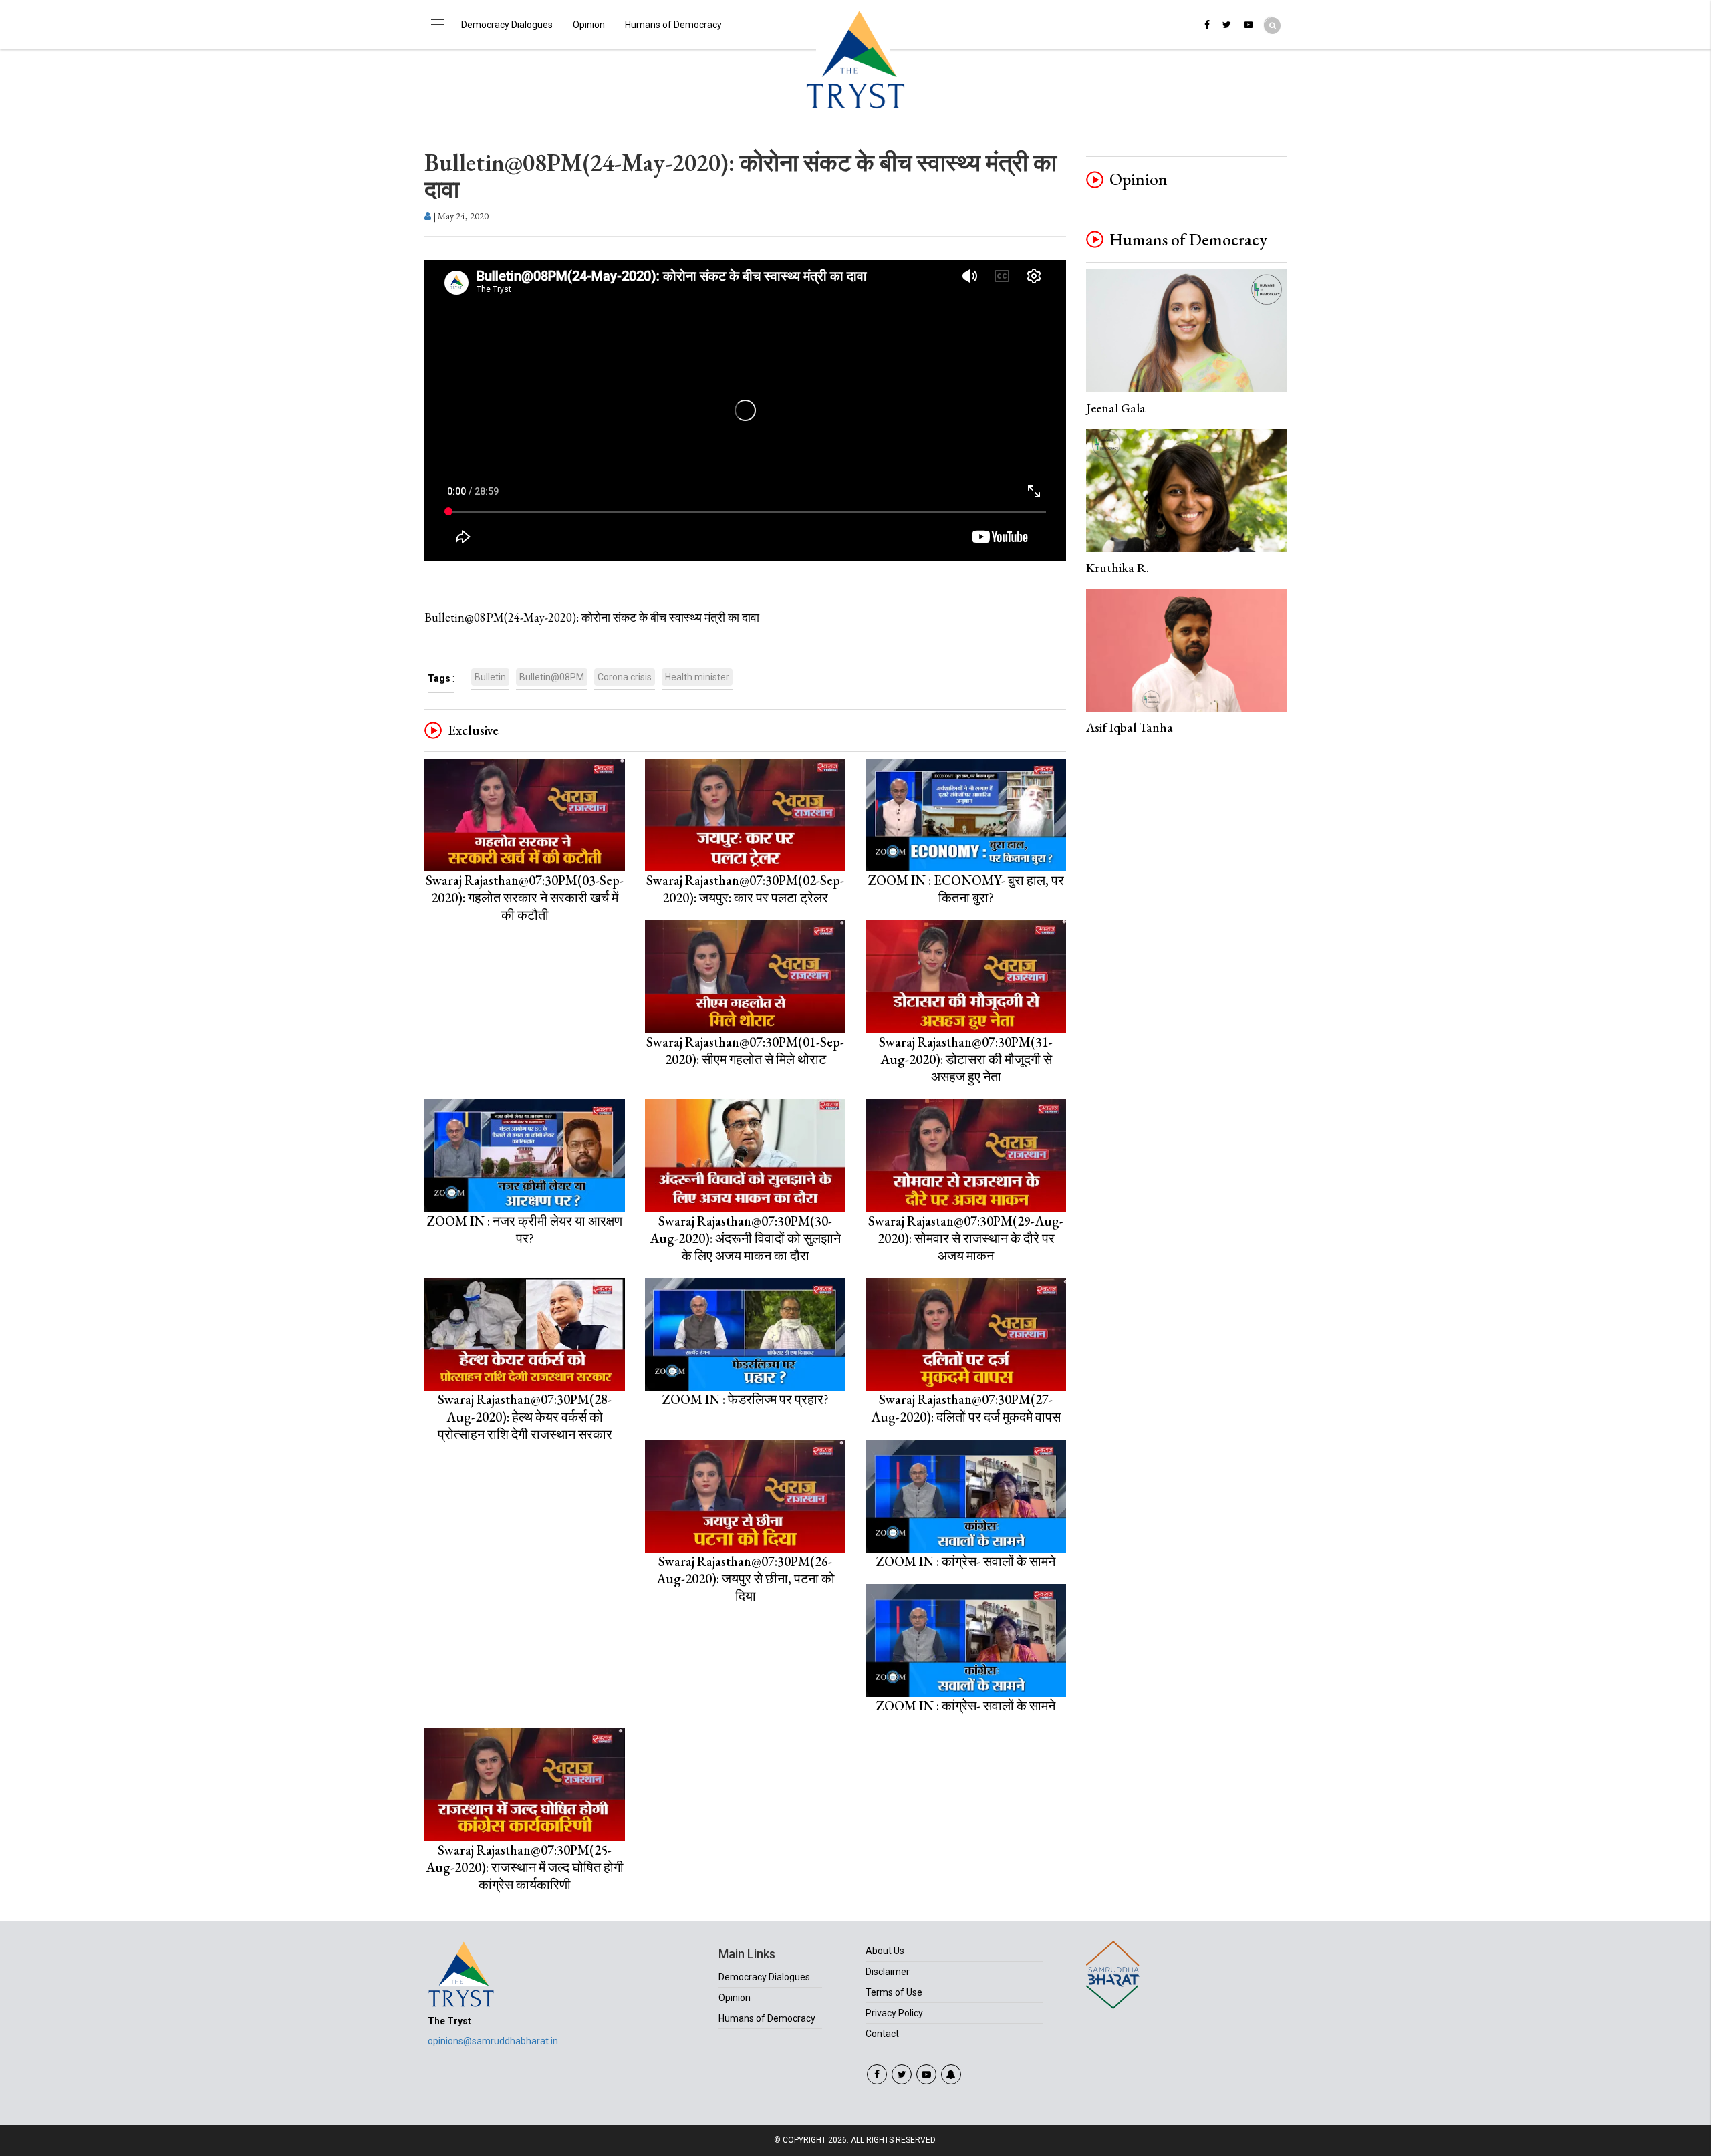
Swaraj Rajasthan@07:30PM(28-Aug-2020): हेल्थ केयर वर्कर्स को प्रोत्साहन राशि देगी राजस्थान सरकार (525, 1417)
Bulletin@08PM (552, 677)
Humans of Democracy (673, 25)
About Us (885, 1951)
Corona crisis (625, 677)
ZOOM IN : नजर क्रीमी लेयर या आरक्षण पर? (525, 1230)
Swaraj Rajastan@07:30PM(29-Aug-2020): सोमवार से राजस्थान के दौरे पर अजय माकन (966, 1238)
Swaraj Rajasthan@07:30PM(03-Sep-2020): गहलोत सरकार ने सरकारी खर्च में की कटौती (525, 898)
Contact (882, 2034)
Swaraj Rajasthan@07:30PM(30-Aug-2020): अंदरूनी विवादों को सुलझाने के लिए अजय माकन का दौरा (745, 1238)
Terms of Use (894, 1992)
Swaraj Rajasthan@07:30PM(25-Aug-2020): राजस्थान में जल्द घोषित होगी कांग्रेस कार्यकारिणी (525, 1867)
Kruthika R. (1117, 568)
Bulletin (490, 677)
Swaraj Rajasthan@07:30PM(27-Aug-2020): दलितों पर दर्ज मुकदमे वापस (966, 1408)
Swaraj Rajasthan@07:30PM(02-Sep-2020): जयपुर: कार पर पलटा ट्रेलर (745, 889)
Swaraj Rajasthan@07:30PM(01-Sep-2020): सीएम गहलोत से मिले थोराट (745, 1051)
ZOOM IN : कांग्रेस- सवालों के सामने (966, 1561)
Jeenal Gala (1116, 408)
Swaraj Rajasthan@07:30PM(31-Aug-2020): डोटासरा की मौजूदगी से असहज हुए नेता (966, 1059)
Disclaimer (888, 1972)
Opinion (589, 25)
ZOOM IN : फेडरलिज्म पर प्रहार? (746, 1399)
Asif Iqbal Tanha (1130, 727)
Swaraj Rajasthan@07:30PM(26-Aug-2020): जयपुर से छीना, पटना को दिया (746, 1579)
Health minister (697, 677)
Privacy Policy (894, 2013)
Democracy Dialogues (507, 25)
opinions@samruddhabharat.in (493, 2041)
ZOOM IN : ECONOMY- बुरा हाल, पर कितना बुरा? (966, 889)
